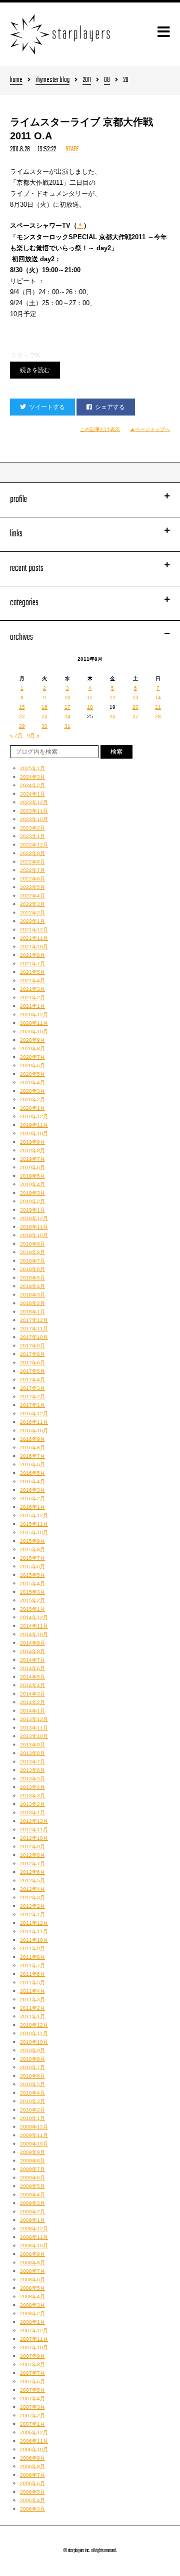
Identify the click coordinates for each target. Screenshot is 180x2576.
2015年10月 (34, 1532)
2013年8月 (32, 1753)
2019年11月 (34, 1125)
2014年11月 (34, 1626)
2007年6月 (32, 2381)
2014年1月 (32, 1711)
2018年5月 (32, 1278)
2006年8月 (32, 2466)
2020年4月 (32, 1082)
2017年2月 (32, 1397)
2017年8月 (32, 1354)
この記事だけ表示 (100, 429)
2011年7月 (32, 1965)
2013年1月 (32, 1813)
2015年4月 (32, 1583)
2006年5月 (32, 2492)
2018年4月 (32, 1286)
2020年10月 (34, 1032)
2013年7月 (32, 1762)
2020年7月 (32, 1057)
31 (67, 726)
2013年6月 (32, 1770)
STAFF (72, 150)
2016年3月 (32, 1490)
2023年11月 (34, 811)
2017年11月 (34, 1329)
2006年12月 (34, 2432)
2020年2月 (32, 1099)
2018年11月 (34, 1227)
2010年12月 (34, 2025)
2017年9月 (32, 1346)
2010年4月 (32, 2093)
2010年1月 (32, 2118)
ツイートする (47, 407)
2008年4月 (32, 2297)
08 (107, 81)
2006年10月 (34, 2449)
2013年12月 (34, 1719)
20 (135, 707)
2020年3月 (32, 1091)
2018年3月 (32, 1295)
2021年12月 (34, 930)
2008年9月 (32, 2254)
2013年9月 (32, 1745)
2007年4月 (32, 2398)
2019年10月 (34, 1133)
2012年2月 (32, 1906)
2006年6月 (32, 2483)
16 (44, 707)
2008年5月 (32, 2288)
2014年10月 (34, 1634)
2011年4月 (32, 1991)
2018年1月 (32, 1312)
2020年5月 (32, 1074)
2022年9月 (32, 853)
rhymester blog (52, 81)
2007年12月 (34, 2331)
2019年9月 (32, 1142)
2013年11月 (34, 1728)
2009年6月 (32, 2178)
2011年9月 (32, 1948)
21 (158, 707)
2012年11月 (34, 1830)
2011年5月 (32, 1982)
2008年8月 (32, 2263)
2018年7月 (32, 1261)
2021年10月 (34, 947)
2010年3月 (32, 2101)
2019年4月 (32, 1184)
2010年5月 (32, 2084)
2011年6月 (32, 1974)
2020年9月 (32, 1040)
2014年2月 (32, 1702)
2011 (87, 81)
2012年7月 (32, 1864)
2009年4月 (32, 2195)
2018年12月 (34, 1218)
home (16, 81)
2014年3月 (32, 1694)
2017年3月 (32, 1388)
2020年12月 (34, 1015)
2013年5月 (32, 1779)
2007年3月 (32, 2407)
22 (22, 716)
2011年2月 (32, 2008)
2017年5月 (32, 1371)
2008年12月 (34, 2229)
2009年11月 (34, 2135)
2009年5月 (32, 2186)
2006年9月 (32, 2458)
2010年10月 (34, 2042)
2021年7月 (32, 964)
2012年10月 (34, 1838)
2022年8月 (32, 862)
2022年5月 (32, 887)
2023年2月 (32, 828)
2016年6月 (32, 1465)
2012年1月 (32, 1915)
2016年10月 (34, 1431)
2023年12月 (34, 802)
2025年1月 (32, 768)
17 (67, 707)
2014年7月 (32, 1660)
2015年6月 (32, 1566)
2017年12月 (34, 1320)
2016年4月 (32, 1482)
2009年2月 (32, 2212)
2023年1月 (32, 836)
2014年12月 (34, 1617)
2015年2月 (32, 1600)
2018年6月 (32, 1269)
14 (158, 697)
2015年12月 (34, 1515)
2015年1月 (32, 1609)
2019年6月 (32, 1167)
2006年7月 (32, 2475)
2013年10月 (34, 1736)
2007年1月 (32, 2424)
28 (158, 716)
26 (112, 716)
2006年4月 (32, 2500)
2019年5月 (32, 1176)
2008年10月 (34, 2246)
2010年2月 (32, 2110)
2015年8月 (32, 1549)
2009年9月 (32, 2152)
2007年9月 (32, 2356)
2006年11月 (34, 2441)
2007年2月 (32, 2415)
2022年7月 (32, 870)
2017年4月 (32, 1380)
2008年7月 (32, 2271)
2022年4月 (32, 896)
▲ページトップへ (150, 429)
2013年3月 (32, 1796)
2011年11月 (34, 1932)
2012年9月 (32, 1847)
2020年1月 (32, 1108)
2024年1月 (32, 794)
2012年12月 (34, 1821)
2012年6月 (32, 1872)
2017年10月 (34, 1337)
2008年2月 (32, 2314)
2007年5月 (32, 2390)
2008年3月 (32, 2305)
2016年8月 (32, 1448)
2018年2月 (32, 1303)
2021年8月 (32, 955)
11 (90, 697)
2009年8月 (32, 2161)
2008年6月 (32, 2280)
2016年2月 (32, 1499)
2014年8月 (32, 1651)
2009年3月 (32, 2203)
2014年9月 (32, 1643)
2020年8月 (32, 1049)
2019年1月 (32, 1210)
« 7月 (16, 735)
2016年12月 (34, 1414)
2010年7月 (32, 2067)
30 (44, 726)
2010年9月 (32, 2050)
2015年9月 (32, 1541)
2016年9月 (32, 1439)
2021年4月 (32, 981)
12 (112, 697)
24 (67, 716)
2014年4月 (32, 1685)
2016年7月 (32, 1456)
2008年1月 (32, 2322)
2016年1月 (32, 1507)
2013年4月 (32, 1787)
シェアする (110, 407)
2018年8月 (32, 1252)
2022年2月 (32, 913)
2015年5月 (32, 1575)
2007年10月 (34, 2348)
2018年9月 (32, 1244)
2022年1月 (32, 921)
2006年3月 (32, 2509)
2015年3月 (32, 1592)
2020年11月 (34, 1023)
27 (135, 716)
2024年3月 (32, 777)
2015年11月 (34, 1524)
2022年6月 (32, 879)
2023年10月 (34, 819)
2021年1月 (32, 1006)
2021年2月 (32, 998)
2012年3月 (32, 1898)
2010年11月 (34, 2033)
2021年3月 (32, 989)
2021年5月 (32, 972)
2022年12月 (34, 845)
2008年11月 (34, 2237)
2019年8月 (32, 1150)
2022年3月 (32, 904)
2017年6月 (32, 1363)
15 (22, 707)
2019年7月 (32, 1159)
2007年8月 (32, 2364)
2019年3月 (32, 1193)
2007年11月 (34, 2339)
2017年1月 (32, 1405)
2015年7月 (32, 1558)
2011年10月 (34, 1940)
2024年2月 (32, 785)
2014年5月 (32, 1677)
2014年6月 (32, 1668)
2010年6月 (32, 2076)
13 (135, 697)
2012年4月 (32, 1889)
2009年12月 (34, 2127)
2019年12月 (34, 1116)
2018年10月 (34, 1235)
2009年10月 (34, 2144)
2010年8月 (32, 2059)
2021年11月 (34, 938)
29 (22, 726)
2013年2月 (32, 1804)
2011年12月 (34, 1923)
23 (44, 716)
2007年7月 (32, 2373)
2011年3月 (32, 1999)
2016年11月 (34, 1422)
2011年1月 (32, 2016)
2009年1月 (32, 2220)
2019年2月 (32, 1201)
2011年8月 (32, 1957)
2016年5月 (32, 1473)
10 (67, 697)
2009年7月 (32, 2169)
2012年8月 (32, 1855)
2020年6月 (32, 1066)
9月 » (33, 735)
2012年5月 (32, 1881)
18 (90, 707)
